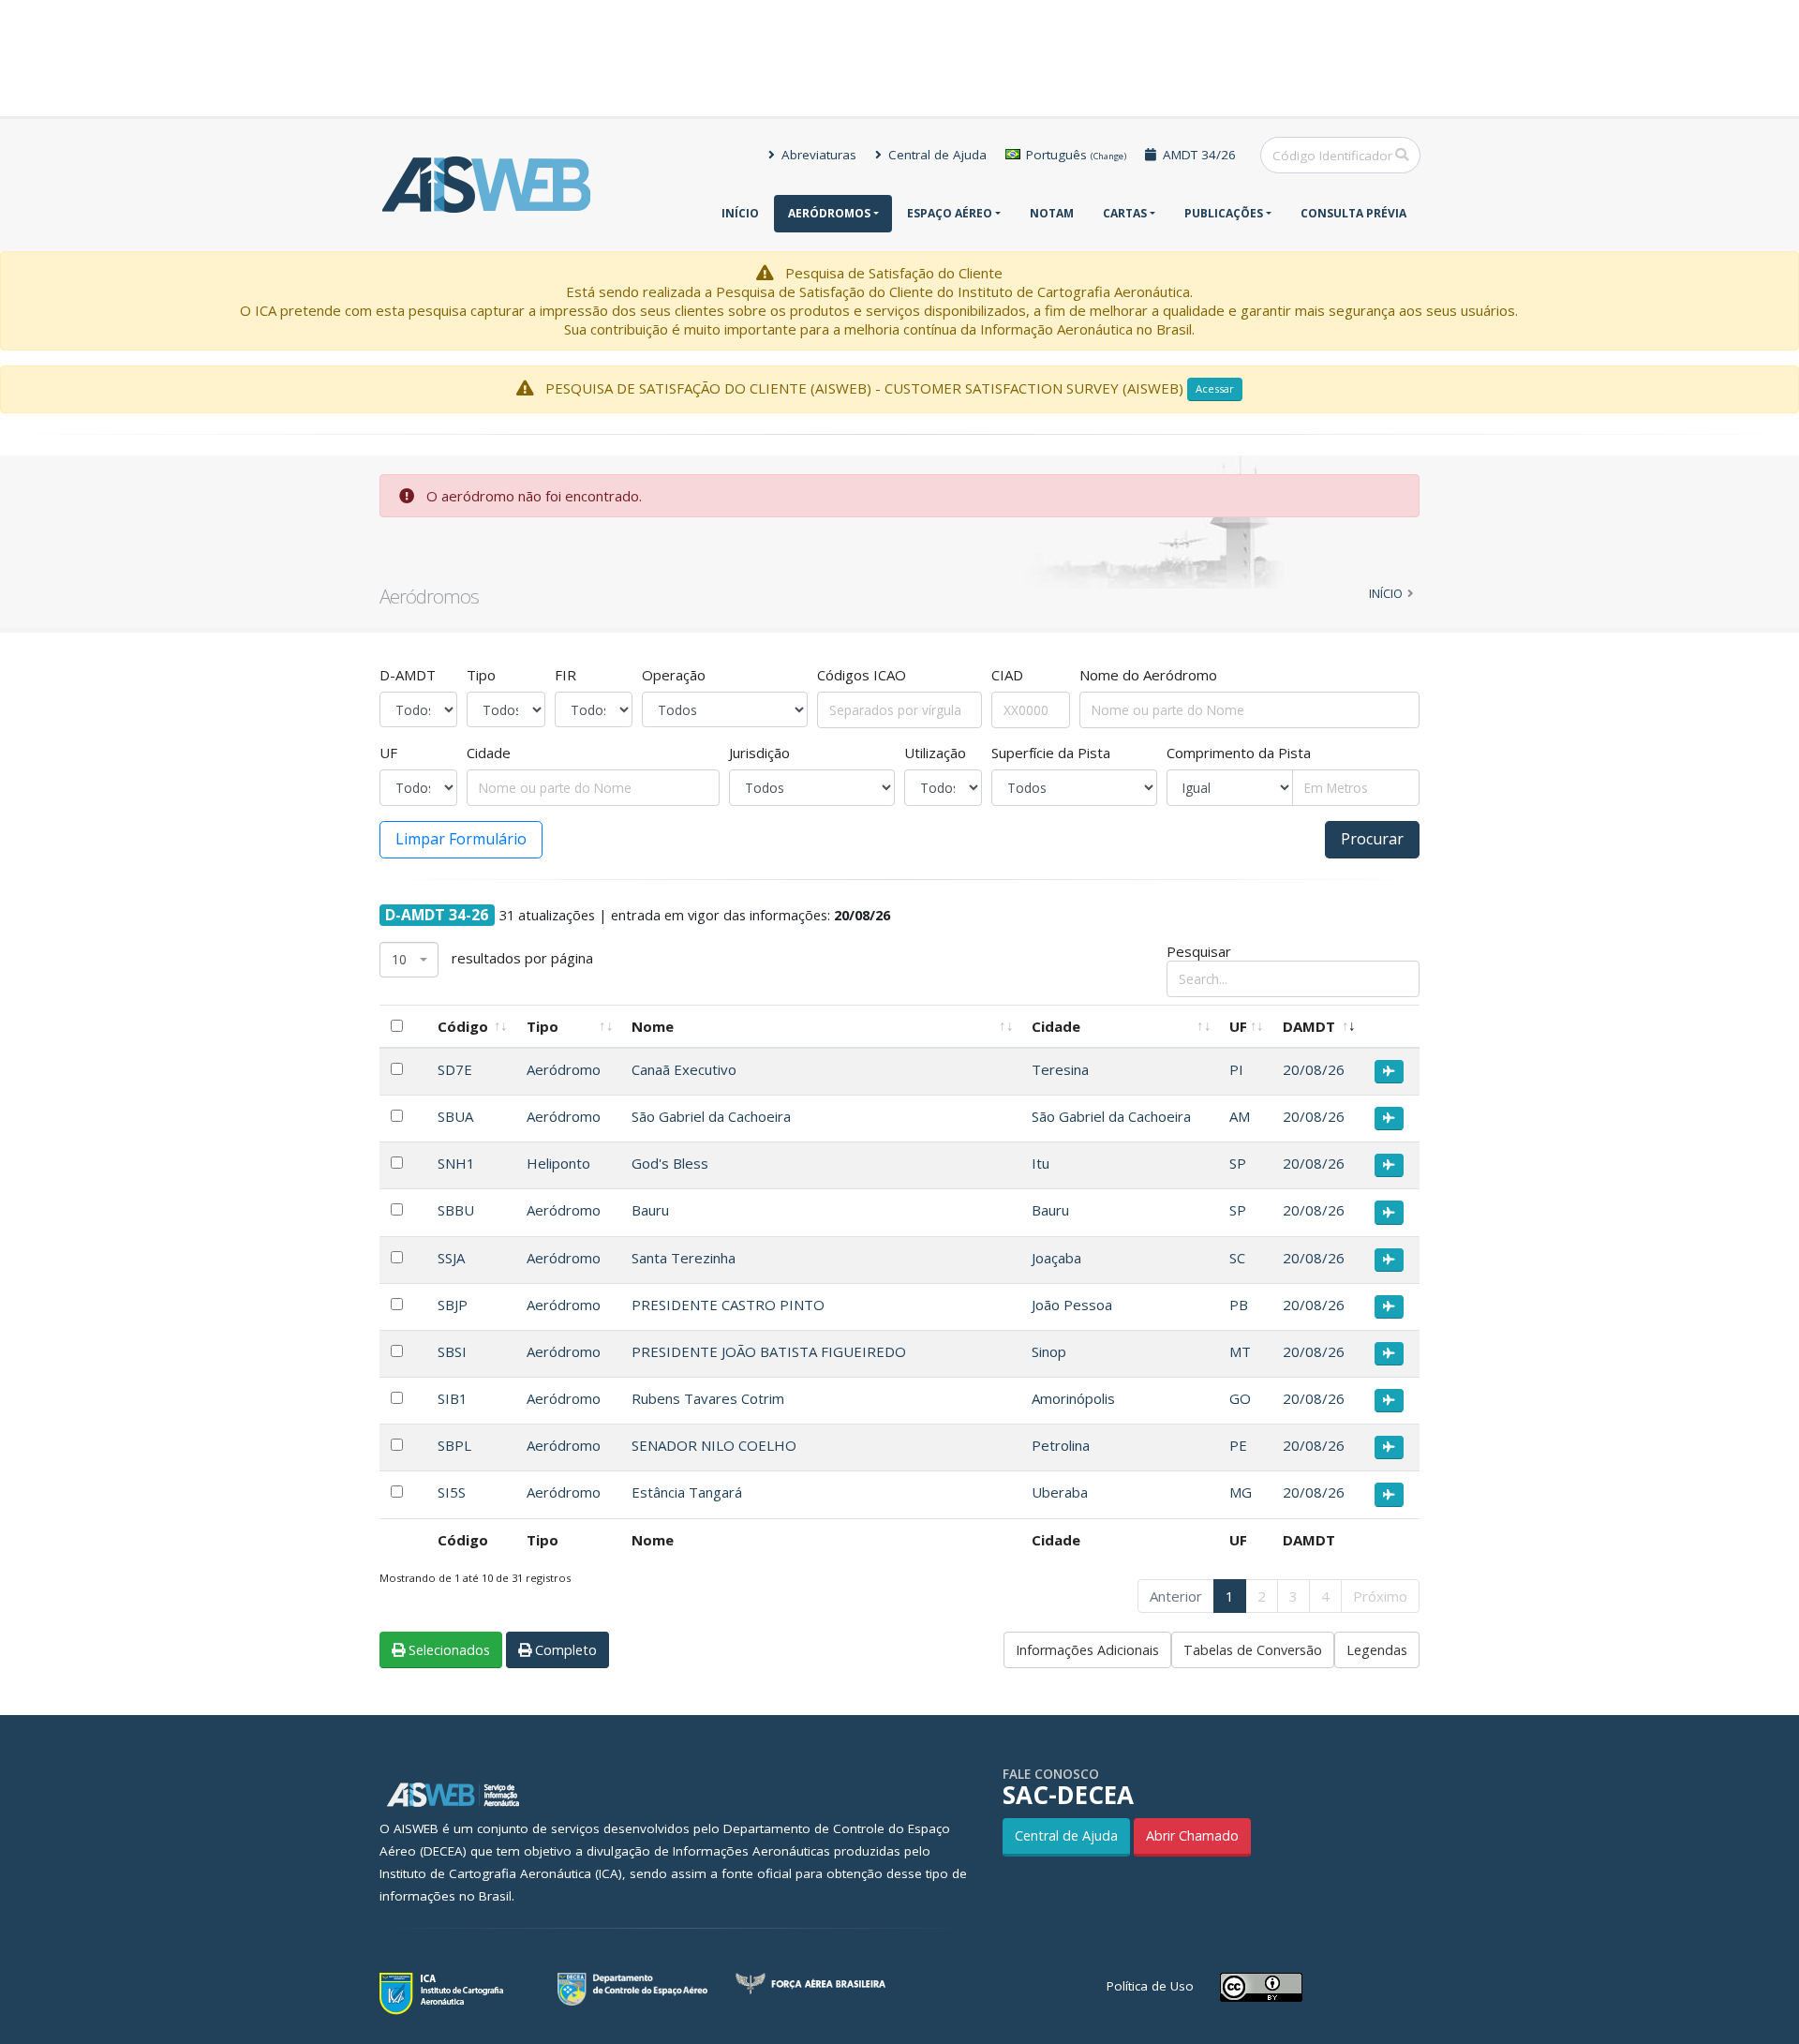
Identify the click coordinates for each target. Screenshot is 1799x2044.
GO (1240, 1398)
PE (1238, 1445)
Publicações (1224, 213)
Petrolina (1061, 1445)
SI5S (452, 1492)
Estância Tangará (687, 1492)
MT (1240, 1351)
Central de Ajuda (936, 155)
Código (463, 1026)
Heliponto (558, 1163)
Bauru (650, 1210)
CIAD (1007, 675)
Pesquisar (1199, 951)
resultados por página (492, 958)
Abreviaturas (817, 155)
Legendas (1377, 1650)
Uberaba (1060, 1492)
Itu (1041, 1163)
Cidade (489, 753)
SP (1238, 1163)
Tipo (481, 675)
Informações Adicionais (1087, 1650)
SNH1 (456, 1163)
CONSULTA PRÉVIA (1353, 213)
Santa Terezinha (684, 1258)
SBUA (455, 1116)
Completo (564, 1650)
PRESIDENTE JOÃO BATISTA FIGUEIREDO (769, 1351)
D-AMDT (408, 675)
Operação (674, 675)
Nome (653, 1026)
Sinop (1049, 1351)
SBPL (454, 1445)
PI (1236, 1069)
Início (740, 213)
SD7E (455, 1069)
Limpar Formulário (461, 839)
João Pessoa (1072, 1305)
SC (1237, 1258)
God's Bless (670, 1163)
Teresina (1060, 1069)
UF (388, 753)
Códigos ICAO (862, 675)
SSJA (451, 1258)
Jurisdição (759, 753)
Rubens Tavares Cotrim (708, 1398)
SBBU (456, 1210)
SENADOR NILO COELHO (714, 1445)
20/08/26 (1314, 1069)
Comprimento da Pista (1239, 753)
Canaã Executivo (684, 1069)
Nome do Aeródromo (1148, 675)
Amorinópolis (1073, 1398)
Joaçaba (1056, 1258)
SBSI (452, 1351)
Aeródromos (829, 213)
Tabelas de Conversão (1253, 1650)
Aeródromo (564, 1069)
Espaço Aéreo (950, 213)
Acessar (1215, 388)
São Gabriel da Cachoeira (711, 1116)
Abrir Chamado (1192, 1835)
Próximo (1380, 1596)
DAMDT (1309, 1026)
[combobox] (409, 960)
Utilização (935, 753)
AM (1240, 1116)
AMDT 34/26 (1197, 155)
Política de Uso (1150, 1986)
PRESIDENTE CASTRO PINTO (728, 1305)
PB (1239, 1305)
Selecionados (447, 1650)
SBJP (453, 1305)
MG (1241, 1492)
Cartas (1125, 213)
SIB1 (453, 1398)
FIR (565, 675)
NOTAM (1052, 213)
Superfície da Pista (1051, 753)
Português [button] (1074, 155)
